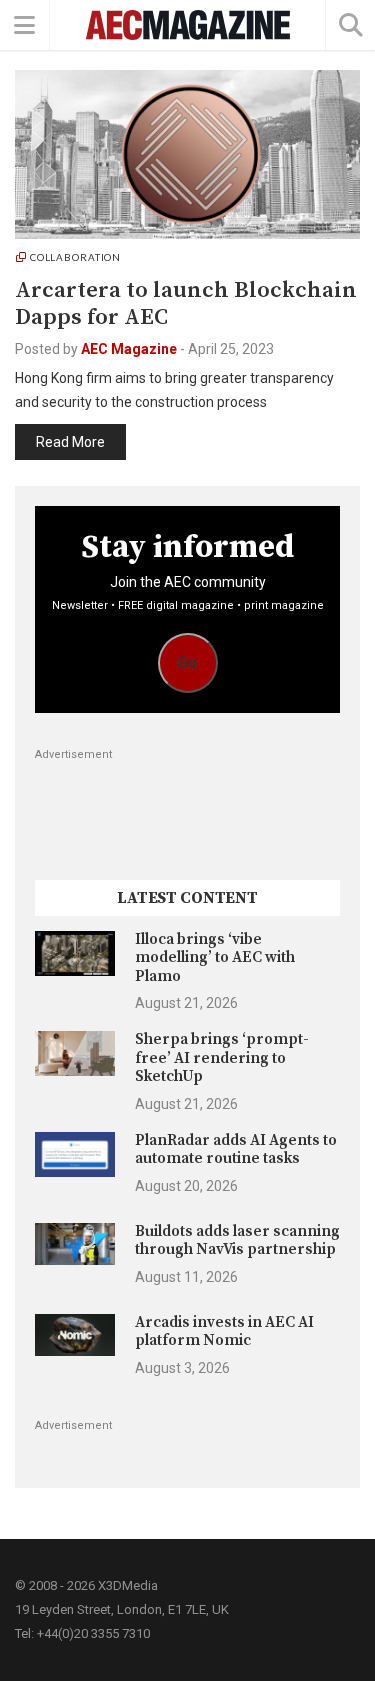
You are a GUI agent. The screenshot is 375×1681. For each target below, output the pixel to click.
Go (187, 662)
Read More (70, 442)
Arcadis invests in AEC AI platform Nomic (224, 1331)
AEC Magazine (129, 349)
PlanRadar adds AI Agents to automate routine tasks (236, 1149)
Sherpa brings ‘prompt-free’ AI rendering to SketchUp (222, 1058)
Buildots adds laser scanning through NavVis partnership (237, 1240)
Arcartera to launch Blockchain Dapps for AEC (186, 304)
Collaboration (75, 257)
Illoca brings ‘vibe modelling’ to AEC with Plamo (215, 958)
